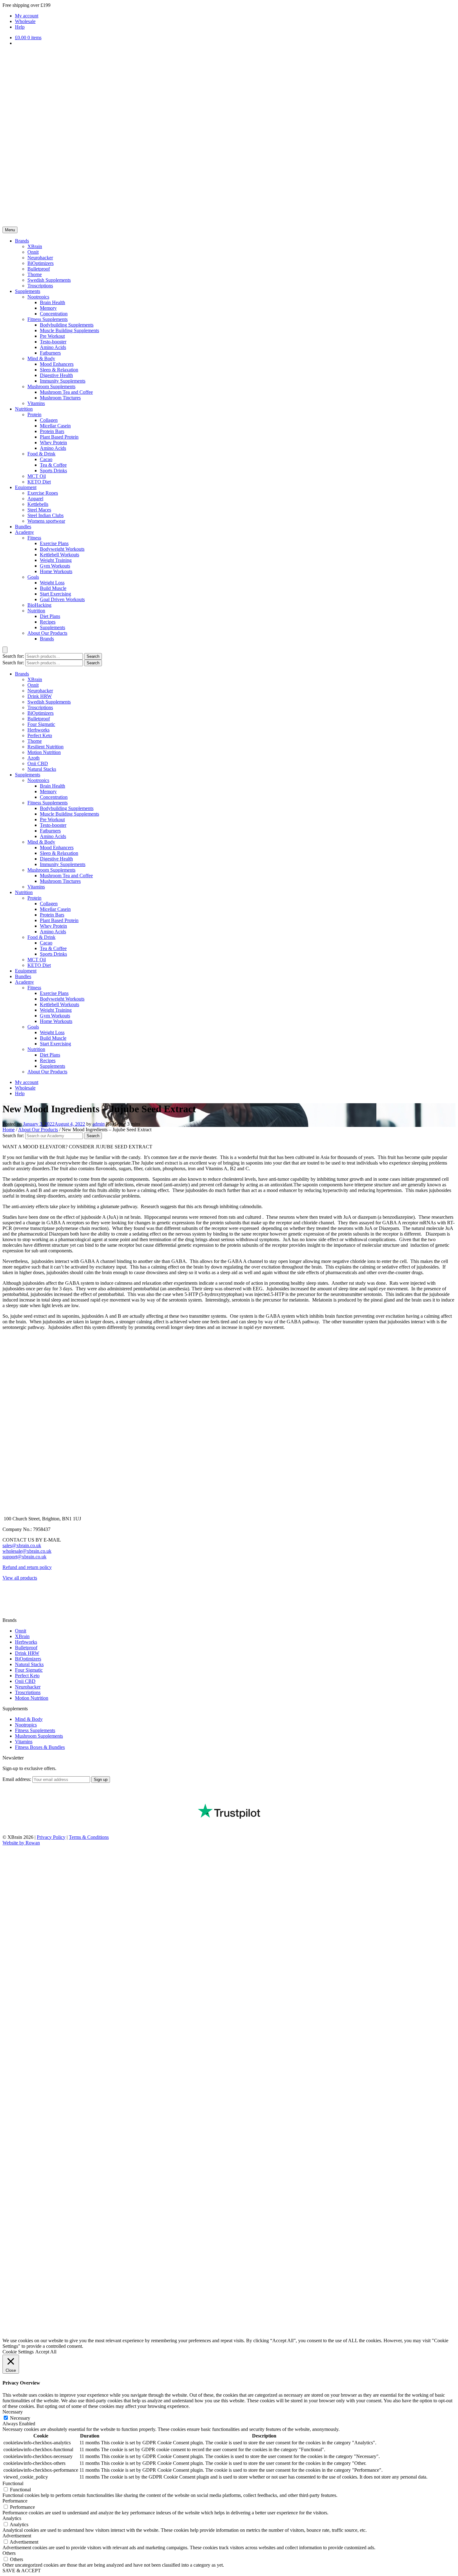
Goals (33, 577)
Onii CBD (38, 763)
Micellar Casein (55, 426)
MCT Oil (37, 476)
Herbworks (38, 730)
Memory (48, 308)
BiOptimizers (41, 263)
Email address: (17, 1779)
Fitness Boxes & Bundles (40, 1747)
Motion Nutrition (44, 752)
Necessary (20, 2418)
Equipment (26, 487)
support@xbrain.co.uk (24, 1557)
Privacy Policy (51, 1837)
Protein (34, 414)
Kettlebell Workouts (60, 555)
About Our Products (47, 633)
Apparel (35, 499)
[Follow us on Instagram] (7, 1604)
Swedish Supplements (49, 280)
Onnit (33, 252)
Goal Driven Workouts (62, 599)
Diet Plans (50, 616)
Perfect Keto (40, 735)
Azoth (33, 758)
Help (20, 27)
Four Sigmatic (41, 724)
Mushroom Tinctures (60, 398)
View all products (20, 1578)
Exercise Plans (54, 543)
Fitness (34, 538)
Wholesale (25, 21)
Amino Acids (53, 347)
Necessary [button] (13, 2412)
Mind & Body (41, 358)
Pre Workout (52, 336)
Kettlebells (38, 504)
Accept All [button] (46, 2352)
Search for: (13, 656)
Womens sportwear (46, 521)
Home (9, 1130)
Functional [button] (13, 2483)
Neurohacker (40, 258)
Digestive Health (56, 375)
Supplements (28, 291)
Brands (22, 241)
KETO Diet (39, 482)
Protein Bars (52, 431)
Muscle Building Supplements (69, 330)
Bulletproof (39, 269)
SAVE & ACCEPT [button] (22, 2571)
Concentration (54, 314)
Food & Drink (41, 454)
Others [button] (9, 2553)
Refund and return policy (27, 1567)
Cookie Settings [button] (18, 2352)
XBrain (35, 246)
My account (27, 16)
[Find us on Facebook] (7, 1593)
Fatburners (50, 353)
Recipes (48, 622)
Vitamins (36, 403)
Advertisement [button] (17, 2536)
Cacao (46, 459)
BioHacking (39, 605)
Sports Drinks (53, 471)
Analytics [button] (12, 2518)
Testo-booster (53, 342)
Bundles (23, 527)
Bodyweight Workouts (62, 549)
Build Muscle (53, 588)
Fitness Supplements (48, 319)
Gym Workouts (55, 566)
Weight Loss (52, 583)
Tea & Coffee (53, 465)
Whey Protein (53, 443)
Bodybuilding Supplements (67, 325)
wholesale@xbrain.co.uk (27, 1551)
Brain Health (52, 302)
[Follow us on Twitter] (7, 1615)
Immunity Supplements (63, 381)
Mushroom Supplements (51, 386)
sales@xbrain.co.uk (22, 1545)
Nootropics (38, 297)
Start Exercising (55, 594)
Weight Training (56, 560)
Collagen (49, 420)
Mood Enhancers (57, 364)
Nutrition (24, 409)
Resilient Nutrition (45, 747)
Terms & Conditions (89, 1837)
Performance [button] (15, 2501)
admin (99, 1124)
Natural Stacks (42, 769)
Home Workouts (56, 571)
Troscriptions (40, 286)
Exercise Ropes (43, 493)
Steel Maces (39, 510)
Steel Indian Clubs (45, 515)
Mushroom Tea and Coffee (66, 392)
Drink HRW (40, 696)
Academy (24, 532)
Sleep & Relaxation (59, 370)
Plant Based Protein (59, 437)
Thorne (35, 274)
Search (93, 656)
